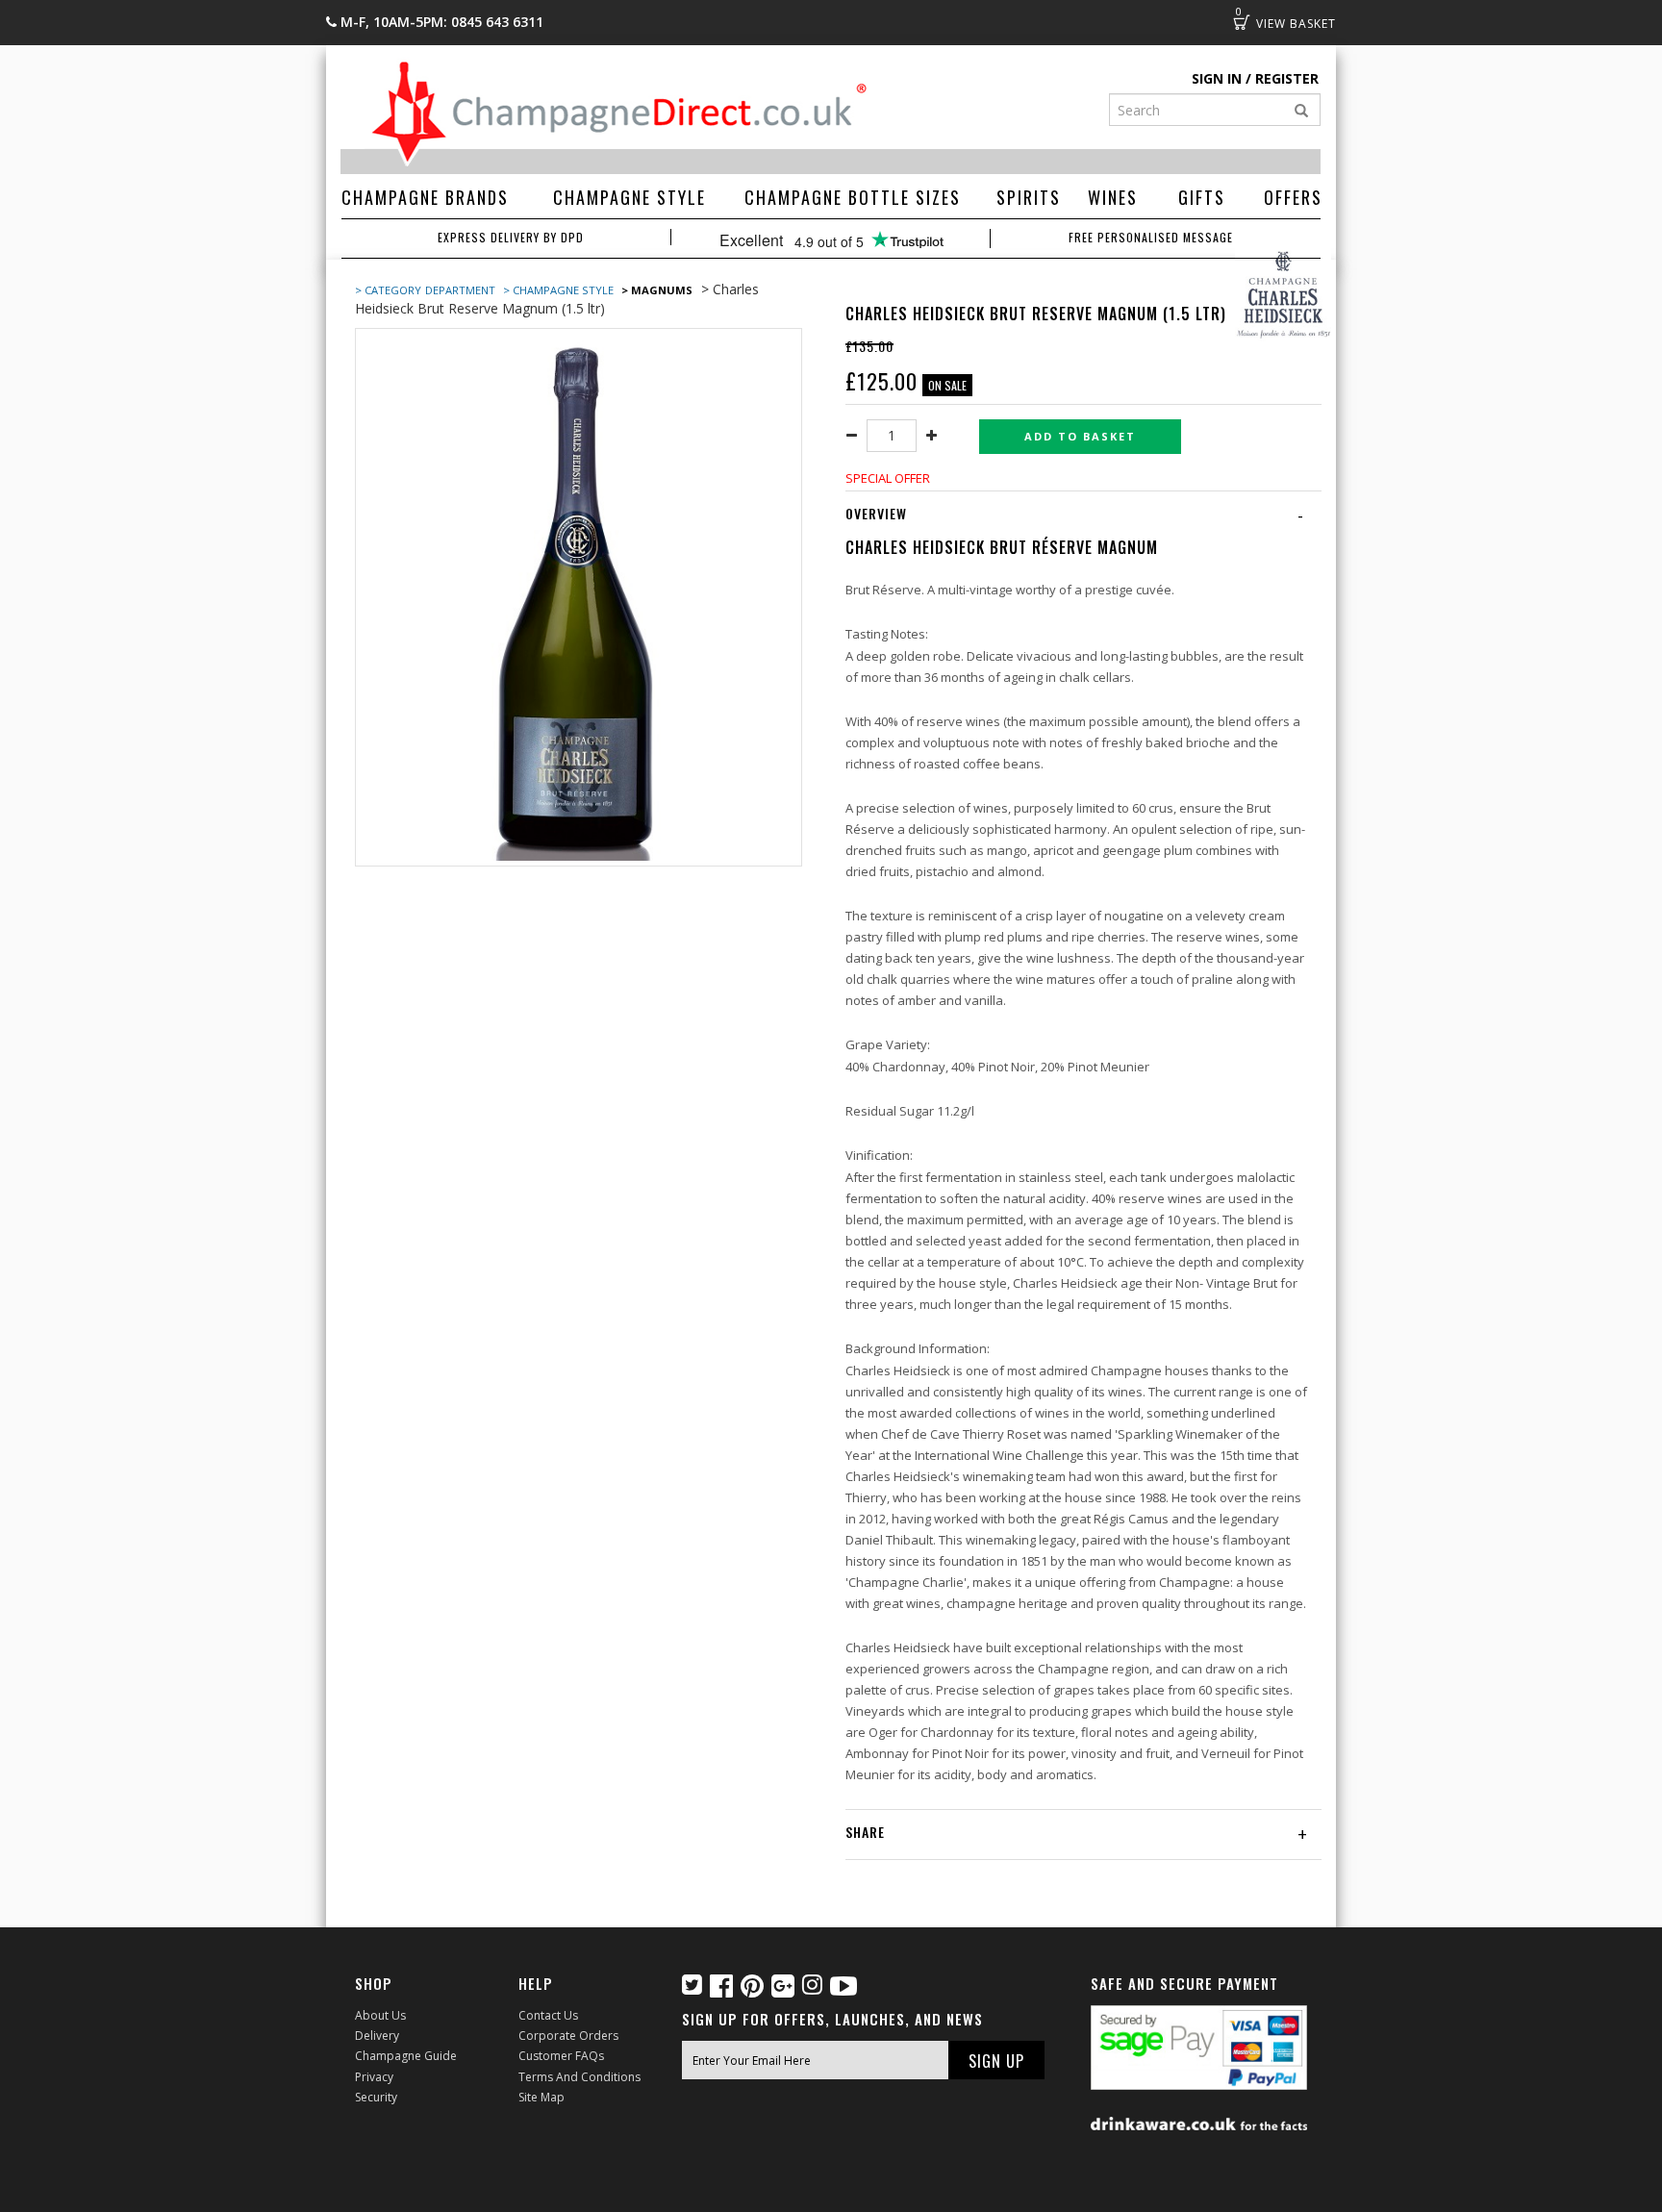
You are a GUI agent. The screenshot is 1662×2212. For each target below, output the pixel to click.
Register (1287, 78)
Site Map (541, 2097)
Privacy (374, 2077)
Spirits (1029, 197)
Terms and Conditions (579, 2077)
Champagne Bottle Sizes (853, 197)
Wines (1113, 197)
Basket (1242, 22)
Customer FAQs (561, 2056)
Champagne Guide (406, 2056)
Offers (1293, 197)
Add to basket (1080, 436)
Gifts (1202, 197)
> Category (388, 290)
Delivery (377, 2036)
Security (376, 2097)
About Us (380, 2015)
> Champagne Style (558, 290)
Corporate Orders (568, 2036)
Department (462, 290)
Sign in (1217, 78)
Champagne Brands (425, 197)
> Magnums (657, 290)
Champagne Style (630, 197)
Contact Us (548, 2015)
